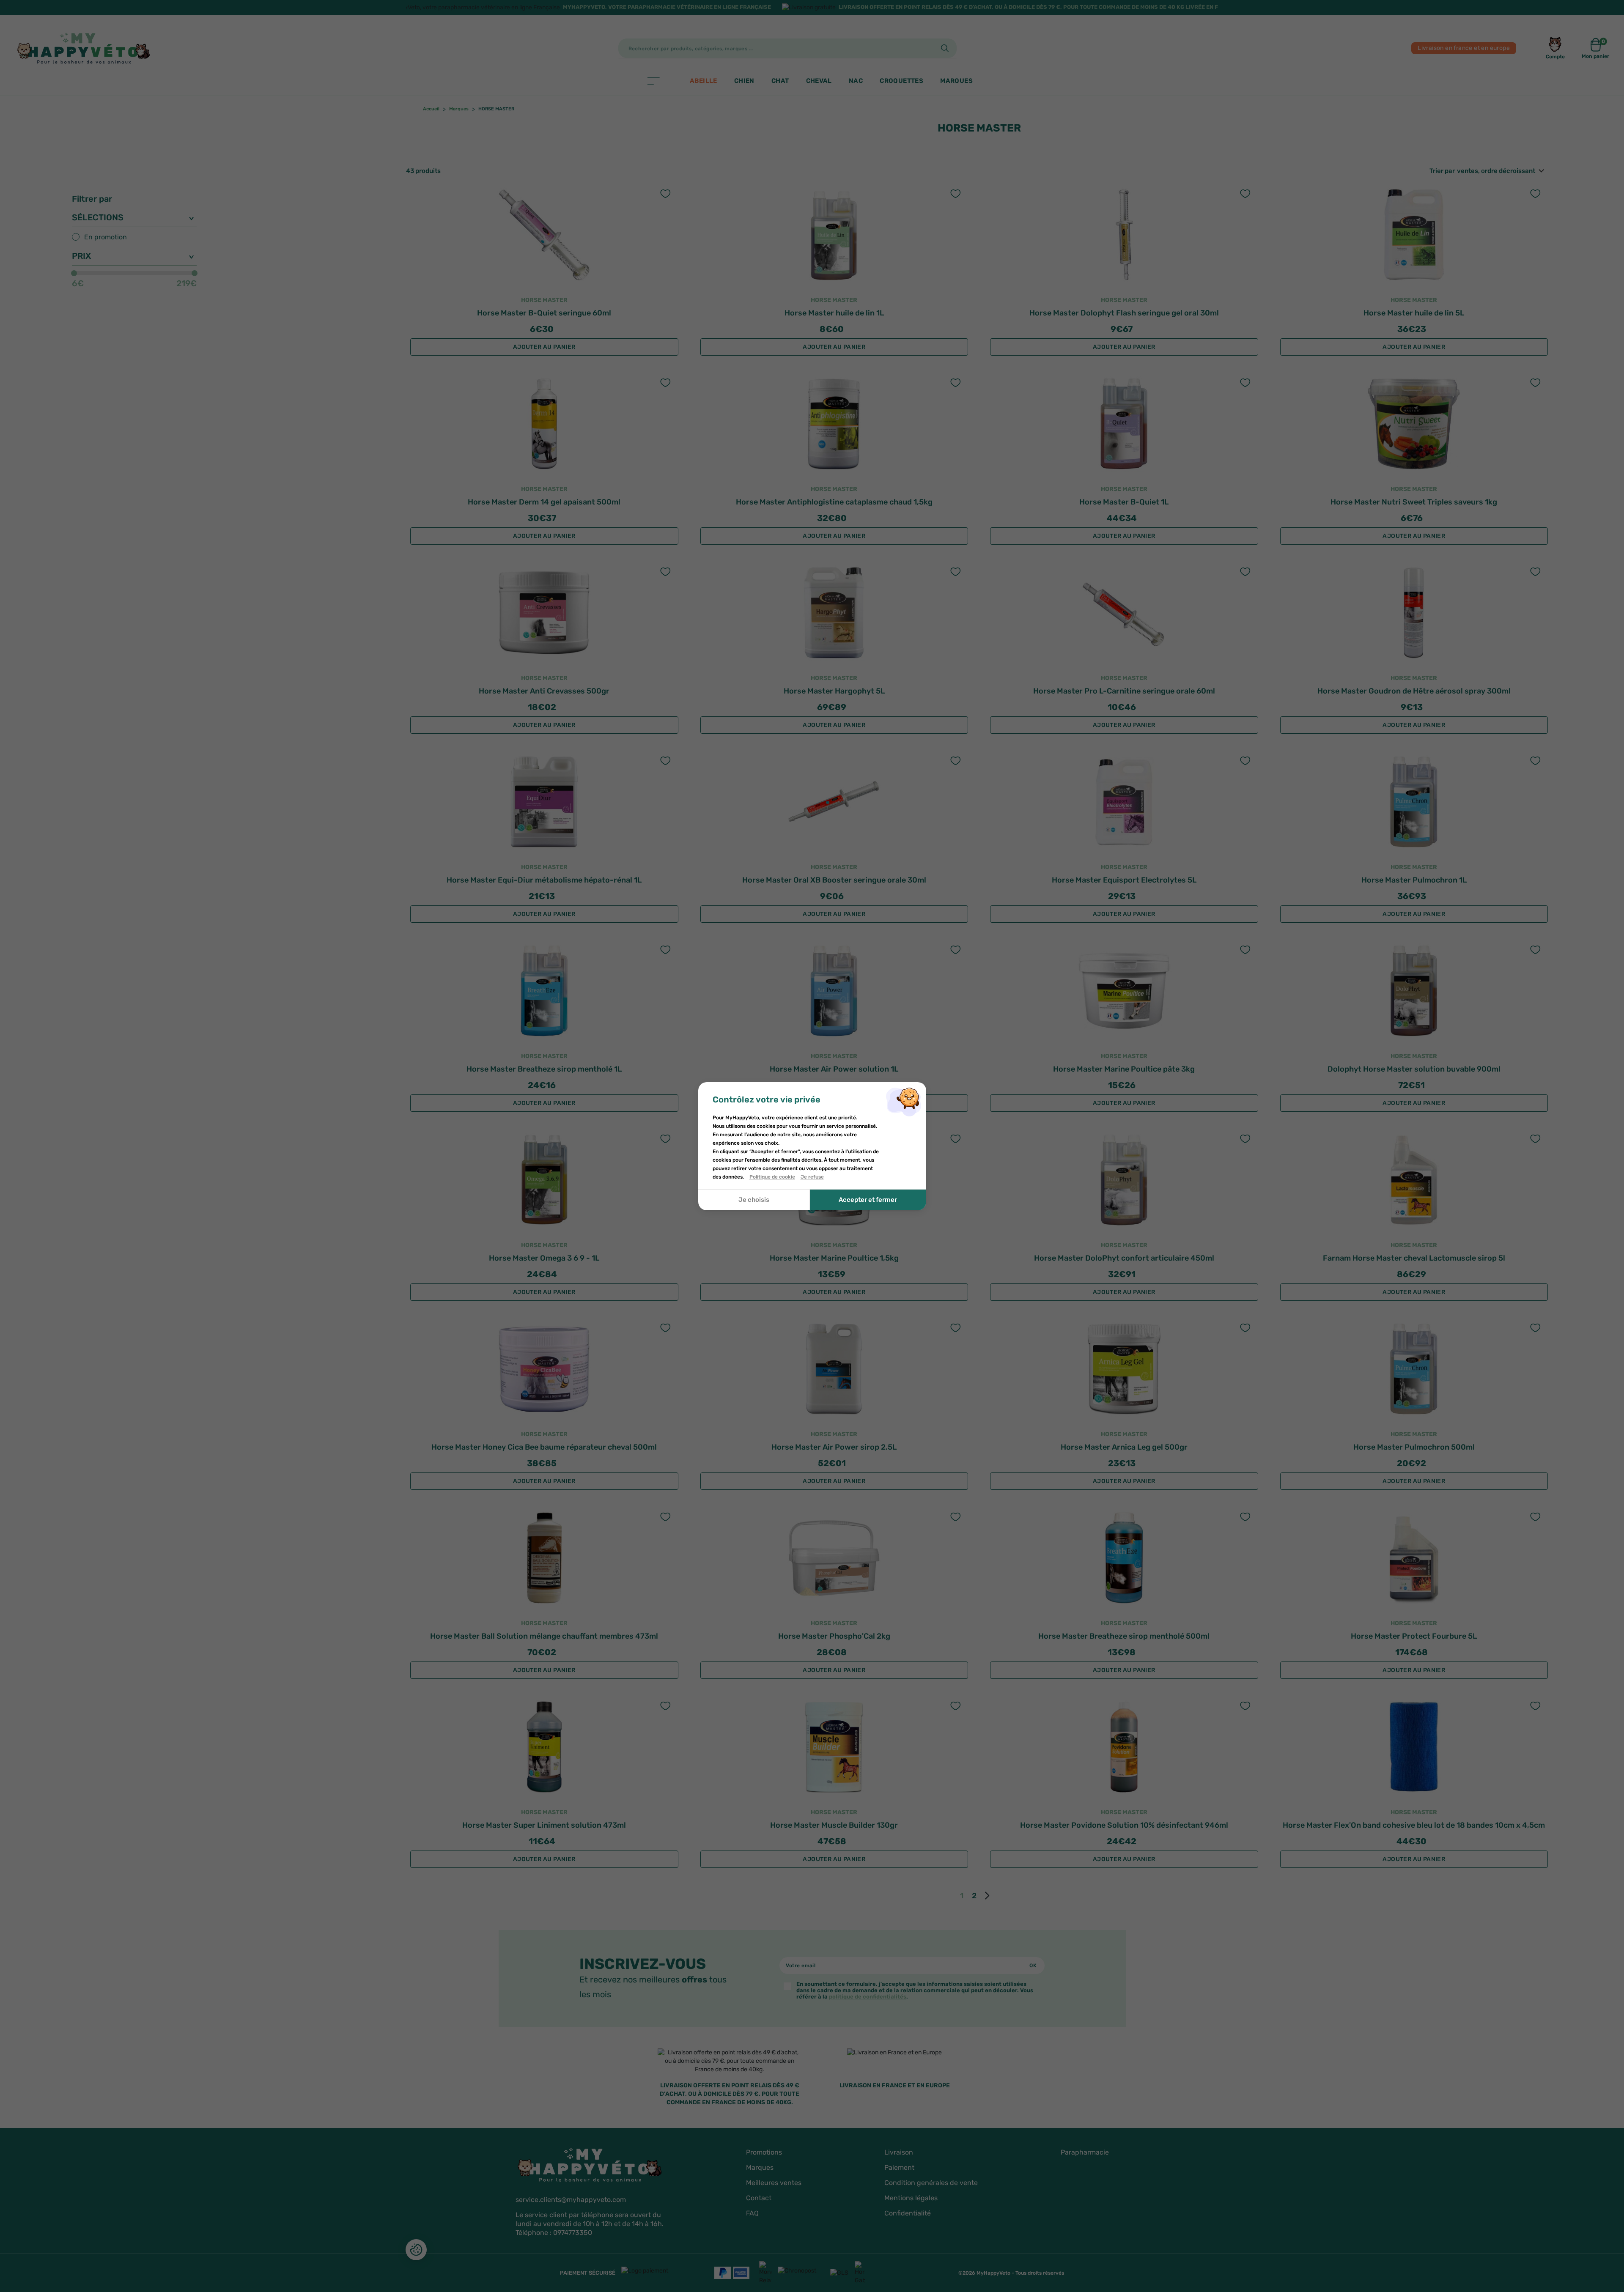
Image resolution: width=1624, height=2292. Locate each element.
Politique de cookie (772, 1177)
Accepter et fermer (868, 1200)
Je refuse (812, 1177)
